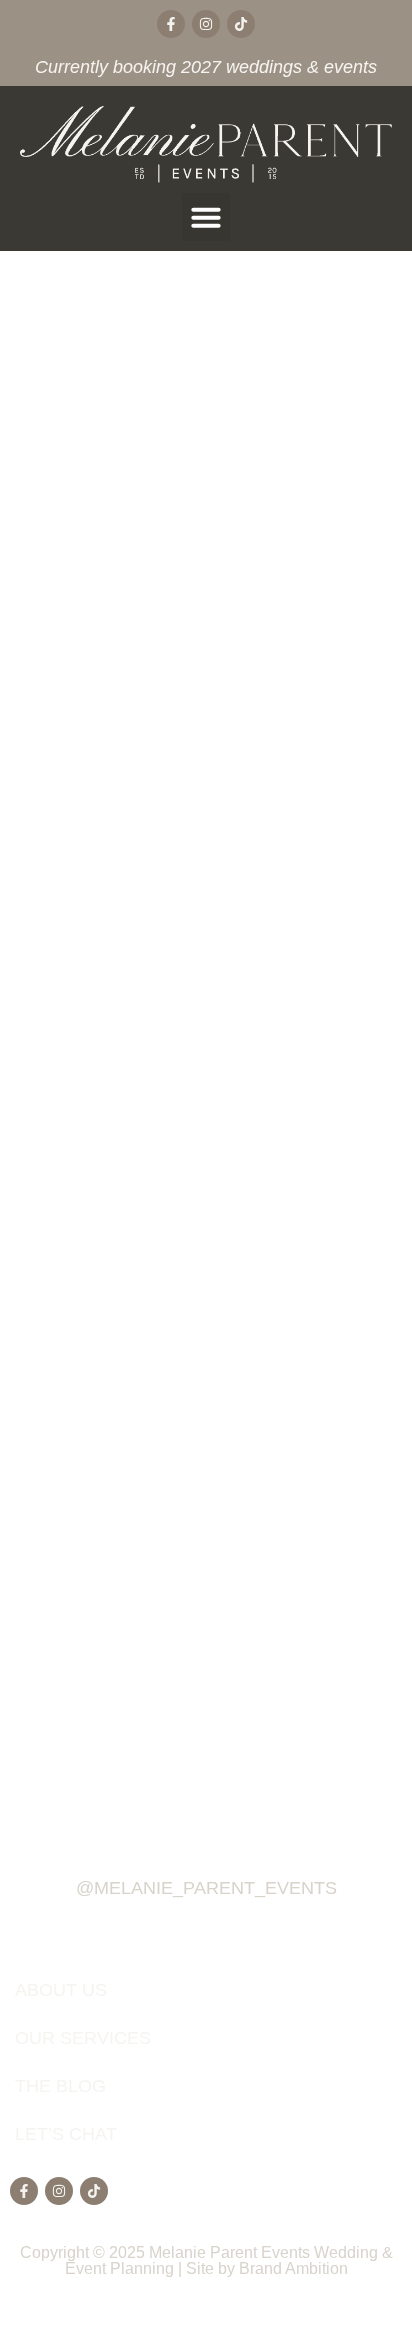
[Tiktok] (241, 24)
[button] (206, 217)
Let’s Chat (66, 2134)
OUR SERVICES (83, 2038)
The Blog (60, 2086)
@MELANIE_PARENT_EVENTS (206, 1888)
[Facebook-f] (171, 24)
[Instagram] (206, 24)
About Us (61, 1990)
